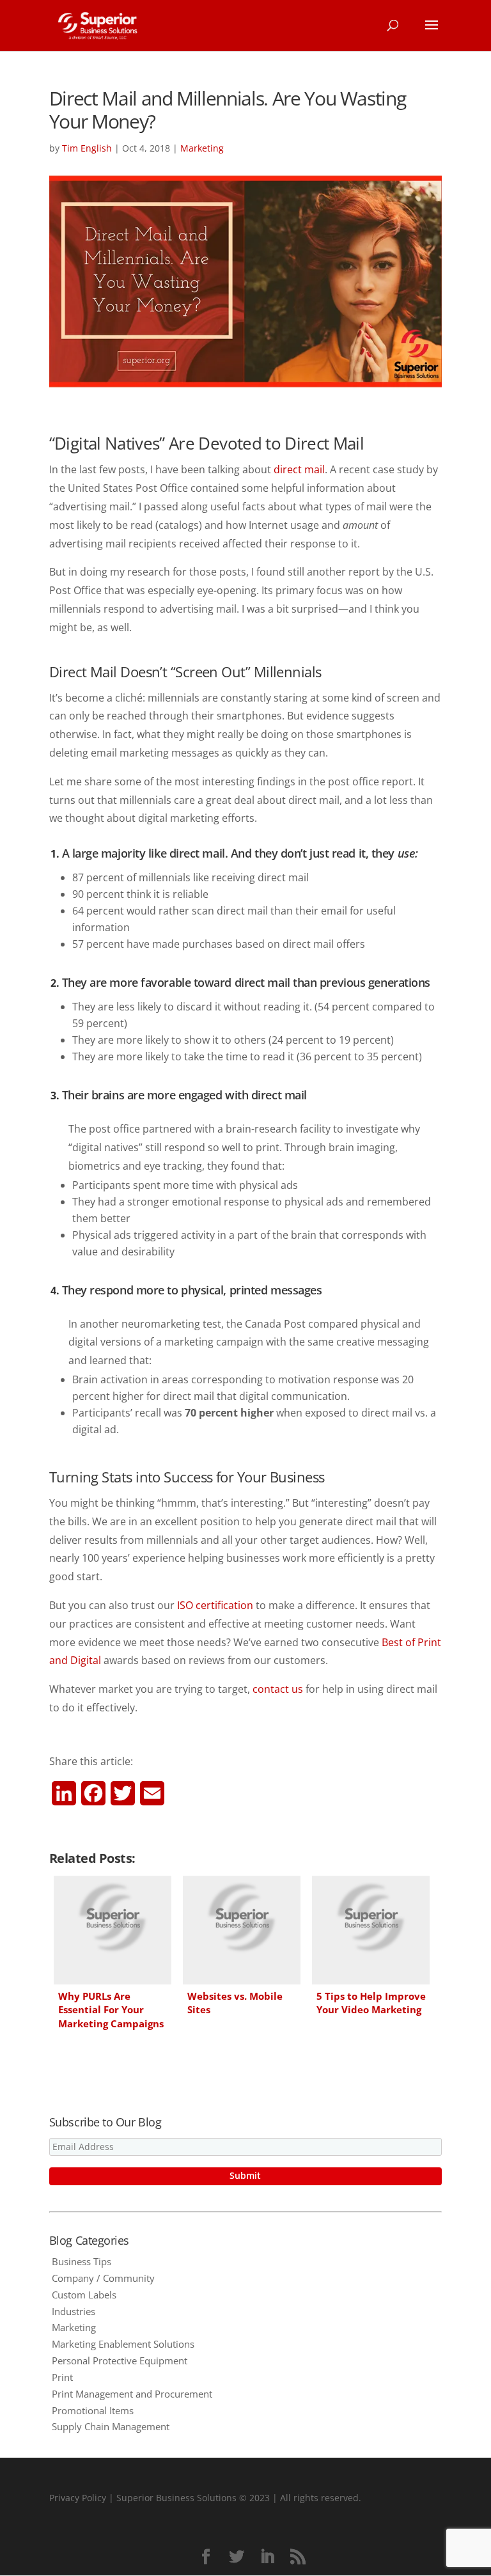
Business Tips (82, 2261)
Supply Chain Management (111, 2426)
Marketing (202, 148)
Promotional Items (93, 2410)
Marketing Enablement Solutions (123, 2344)
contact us (278, 1689)
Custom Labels (84, 2295)
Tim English (87, 148)
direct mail (299, 469)
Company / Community (103, 2278)
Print (62, 2377)
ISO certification (215, 1605)
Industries (74, 2311)
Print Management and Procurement (132, 2394)
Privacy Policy (78, 2498)
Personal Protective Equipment (120, 2360)
